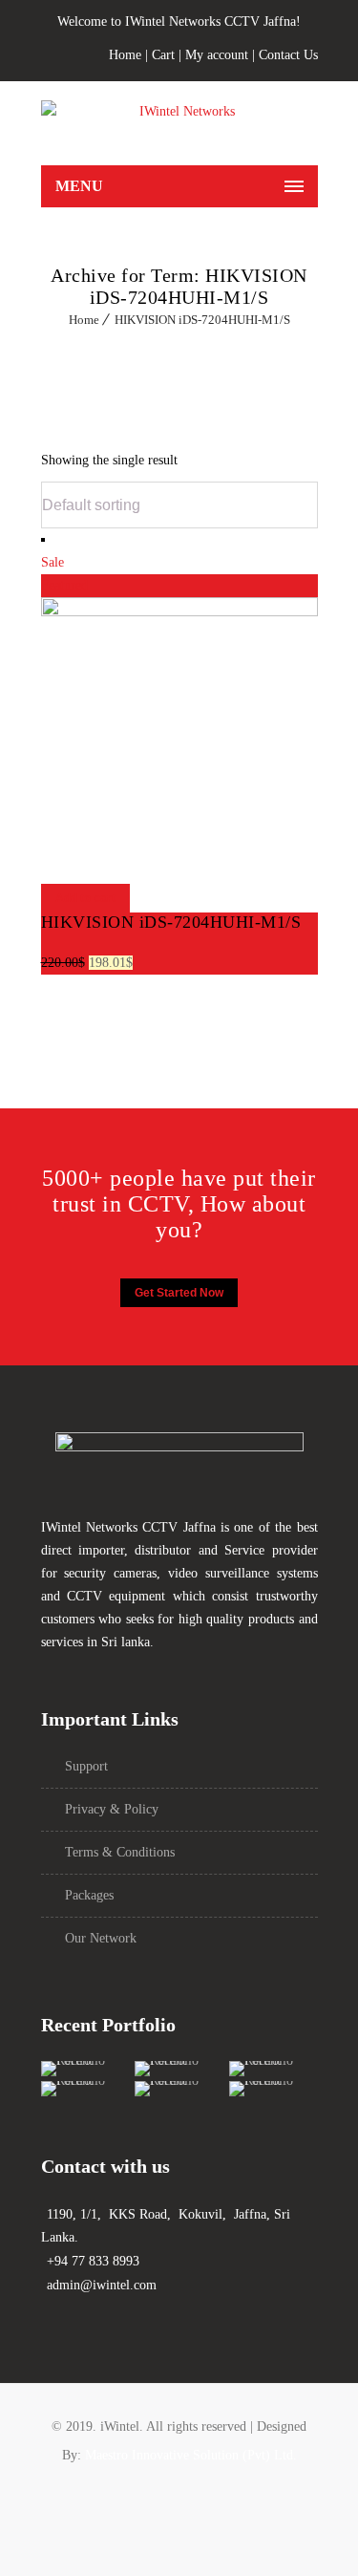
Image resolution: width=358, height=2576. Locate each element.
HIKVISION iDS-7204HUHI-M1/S (202, 320)
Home (125, 55)
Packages (89, 1895)
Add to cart (85, 898)
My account (217, 55)
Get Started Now (179, 1293)
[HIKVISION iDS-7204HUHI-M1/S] (179, 612)
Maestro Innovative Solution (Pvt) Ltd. (191, 2455)
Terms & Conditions (120, 1852)
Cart (163, 55)
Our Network (101, 1938)
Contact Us (288, 55)
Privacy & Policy (112, 1809)
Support (86, 1766)
